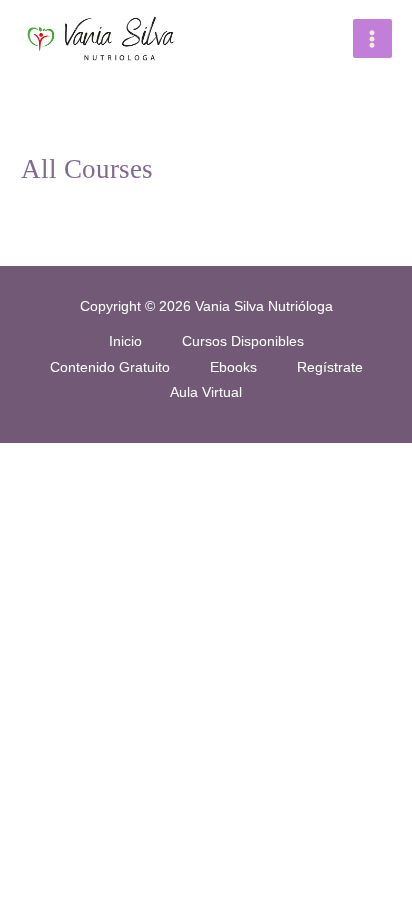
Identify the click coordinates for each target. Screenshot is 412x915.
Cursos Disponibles (243, 341)
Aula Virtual (206, 392)
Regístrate (330, 367)
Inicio (125, 341)
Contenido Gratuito (110, 367)
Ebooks (233, 367)
